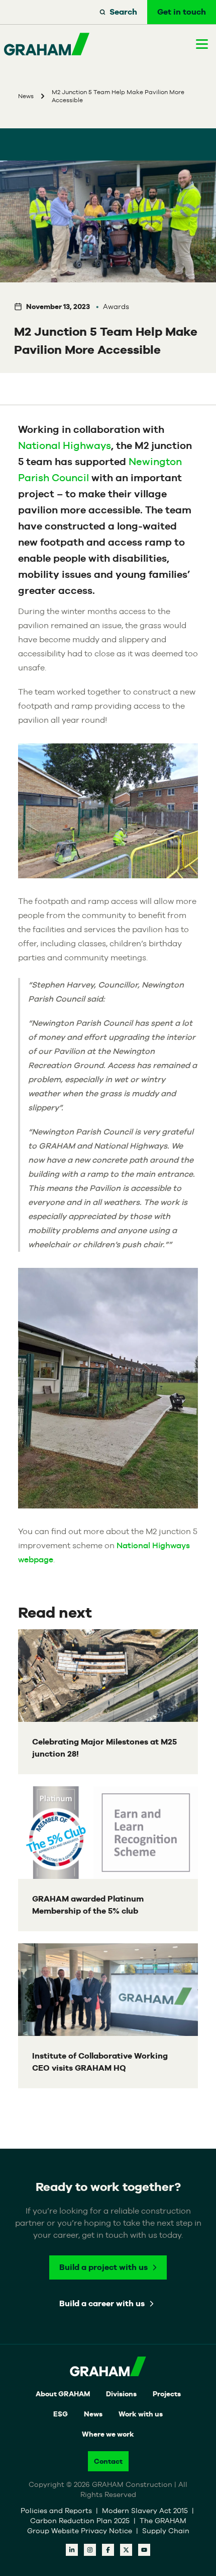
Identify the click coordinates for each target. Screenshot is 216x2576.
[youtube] (144, 2550)
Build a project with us (103, 2267)
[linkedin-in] (72, 2550)
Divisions (121, 2394)
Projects (167, 2394)
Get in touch (182, 12)
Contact (108, 2461)
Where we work (108, 2434)
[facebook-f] (108, 2550)
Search (123, 12)
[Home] (47, 44)
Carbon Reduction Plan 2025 (81, 2521)
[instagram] (90, 2550)
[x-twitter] (126, 2550)
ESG (61, 2414)
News (93, 2414)
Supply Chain (166, 2531)
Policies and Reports (57, 2511)
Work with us (141, 2414)
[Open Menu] (202, 44)
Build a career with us (102, 2303)
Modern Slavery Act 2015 (146, 2511)
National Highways (65, 445)
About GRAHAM (63, 2394)
